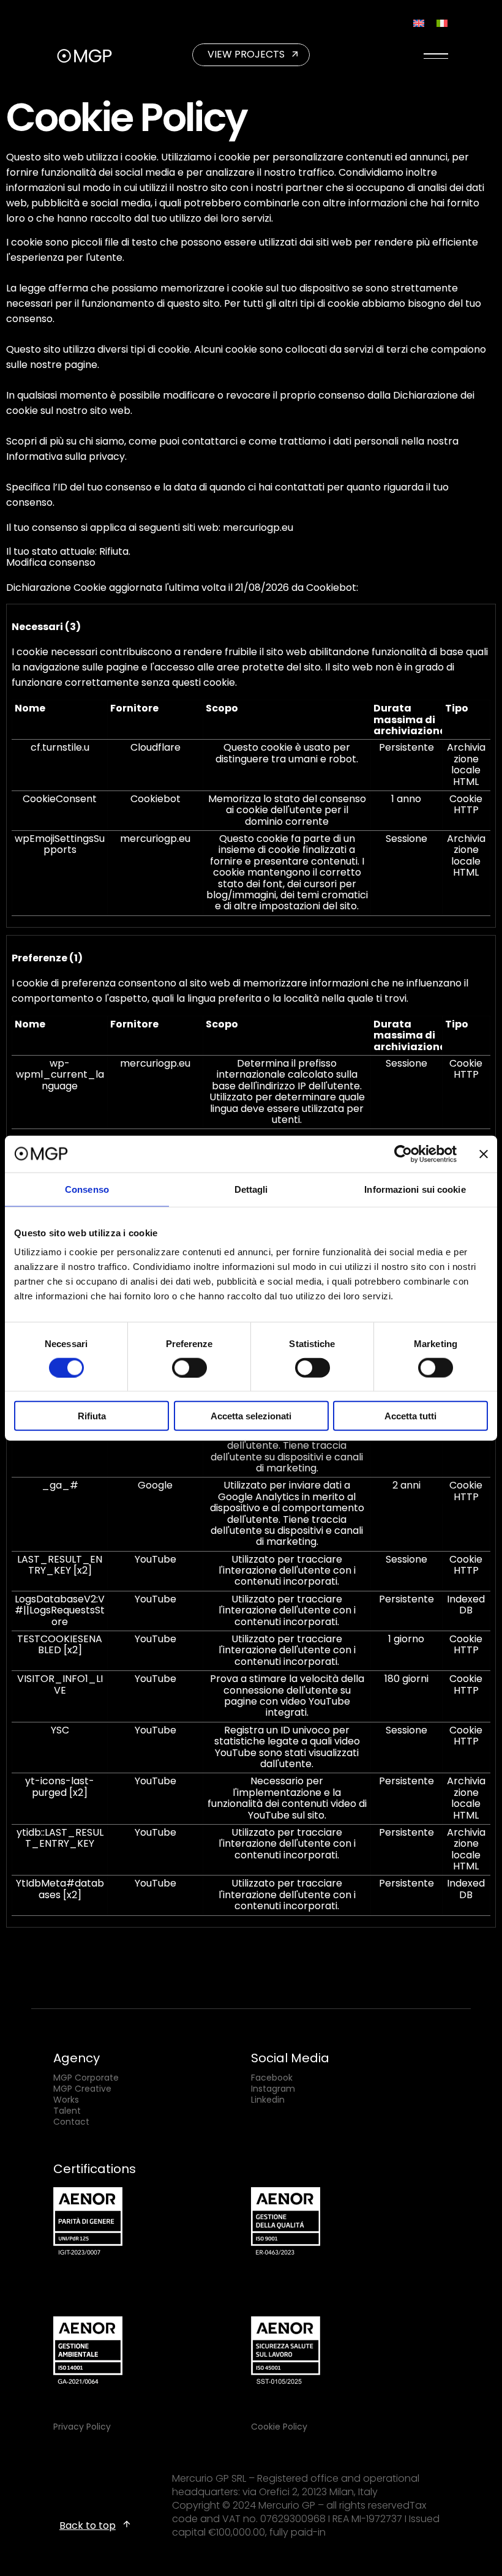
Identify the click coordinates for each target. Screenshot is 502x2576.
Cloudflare (155, 747)
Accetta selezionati (251, 1416)
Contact (71, 2122)
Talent (67, 2111)
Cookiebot (331, 588)
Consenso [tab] (87, 1189)
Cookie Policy (279, 2427)
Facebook (272, 2078)
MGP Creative (82, 2089)
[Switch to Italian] (442, 23)
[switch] (189, 1367)
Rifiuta (92, 1416)
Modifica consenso (51, 562)
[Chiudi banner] (484, 1154)
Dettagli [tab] (251, 1189)
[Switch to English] (419, 23)
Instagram (273, 2089)
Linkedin (268, 2100)
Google (155, 1485)
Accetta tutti (410, 1416)
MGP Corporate (86, 2078)
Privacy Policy (82, 2427)
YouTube (155, 1559)
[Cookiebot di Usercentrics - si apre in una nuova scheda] (403, 1154)
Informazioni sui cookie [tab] (415, 1189)
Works (66, 2100)
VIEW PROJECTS (246, 54)
